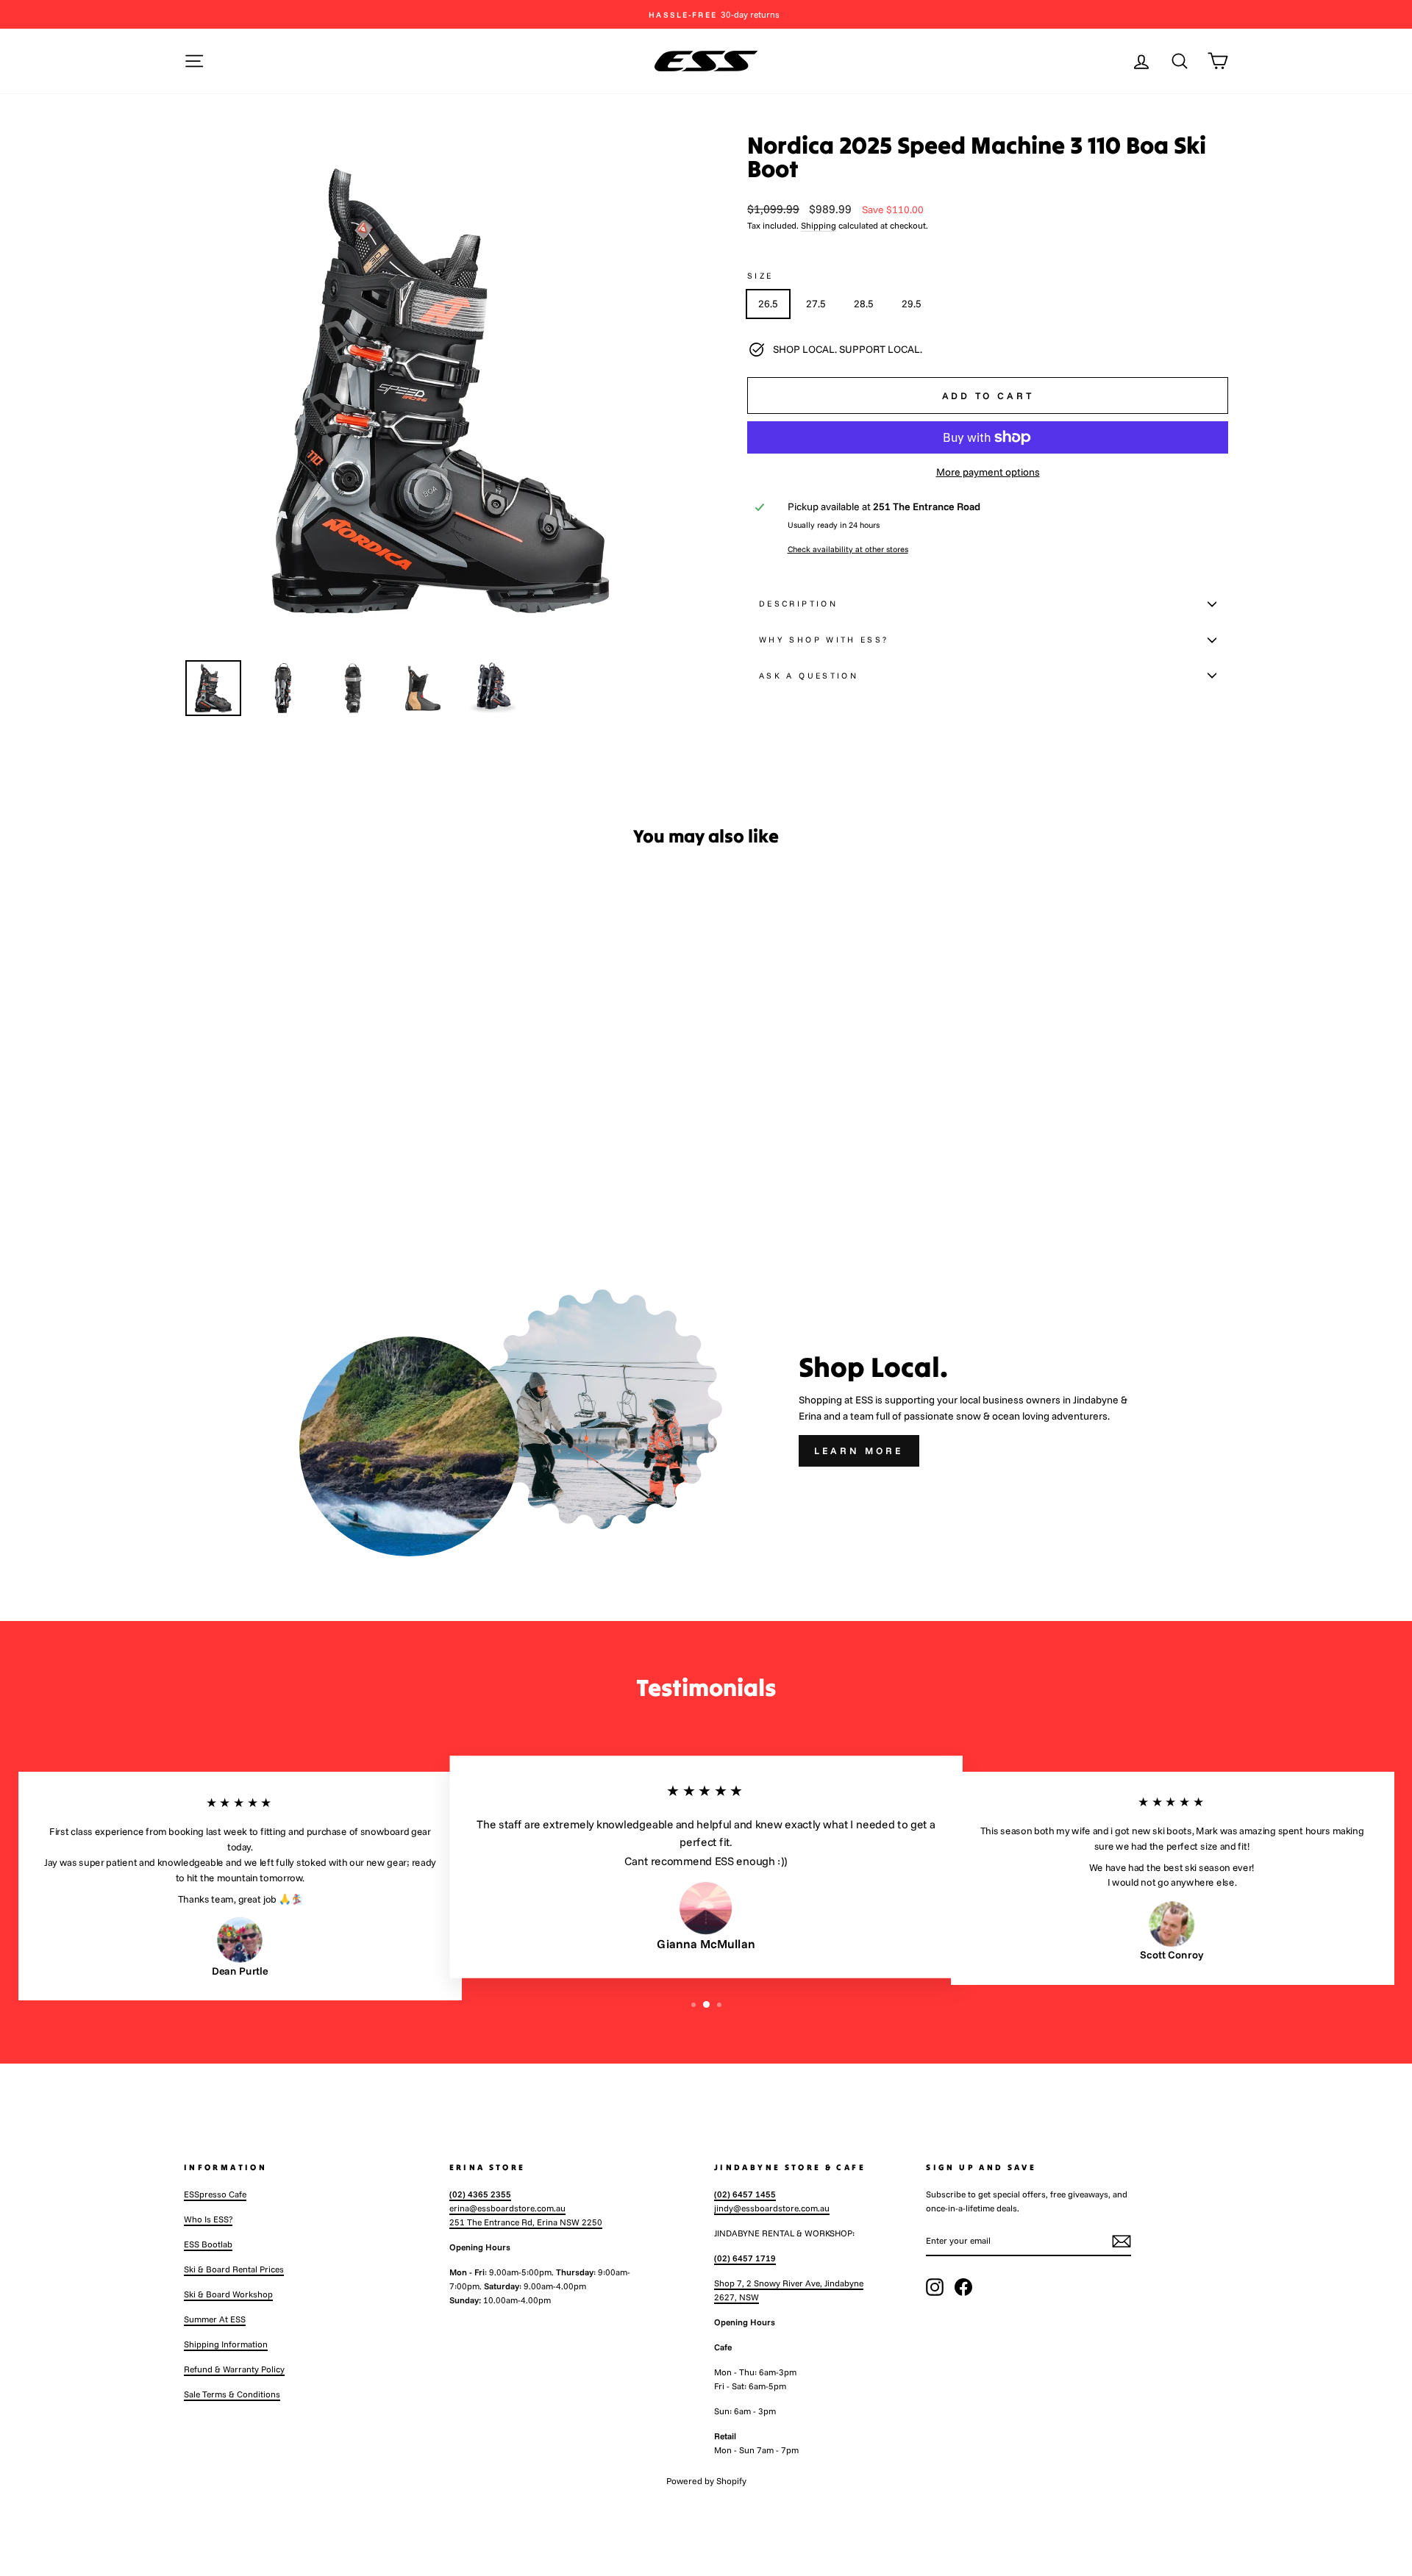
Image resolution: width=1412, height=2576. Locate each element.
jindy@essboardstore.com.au (772, 2208)
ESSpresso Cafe (215, 2194)
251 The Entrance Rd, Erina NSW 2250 (526, 2222)
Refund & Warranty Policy (234, 2369)
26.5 (768, 304)
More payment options (988, 472)
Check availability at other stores (848, 549)
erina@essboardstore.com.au (507, 2208)
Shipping (819, 225)
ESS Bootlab (208, 2244)
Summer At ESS (215, 2319)
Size (760, 276)
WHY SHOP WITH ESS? (824, 640)
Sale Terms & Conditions (232, 2394)
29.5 (912, 304)
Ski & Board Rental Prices (234, 2269)
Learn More (859, 1450)
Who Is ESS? (208, 2219)
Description (798, 604)
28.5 (864, 304)
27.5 (816, 304)
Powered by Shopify (706, 2481)
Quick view (308, 1115)
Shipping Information (226, 2344)
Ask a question (809, 676)
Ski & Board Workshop (228, 2294)
